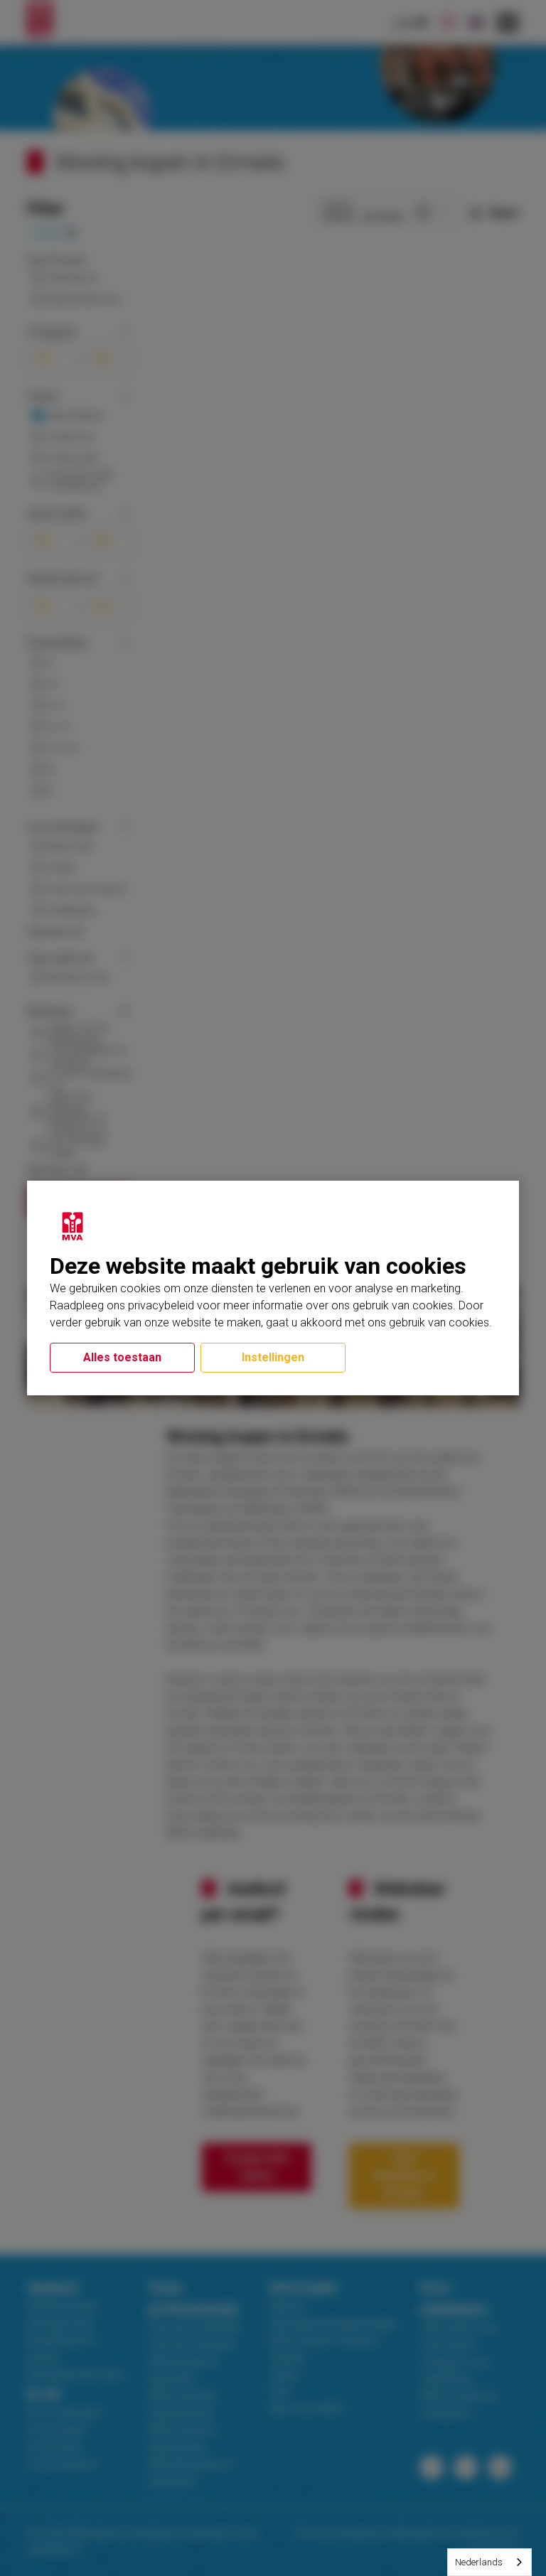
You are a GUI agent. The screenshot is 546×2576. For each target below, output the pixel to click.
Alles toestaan (122, 1357)
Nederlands (479, 2562)
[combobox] (489, 2562)
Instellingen (273, 1357)
